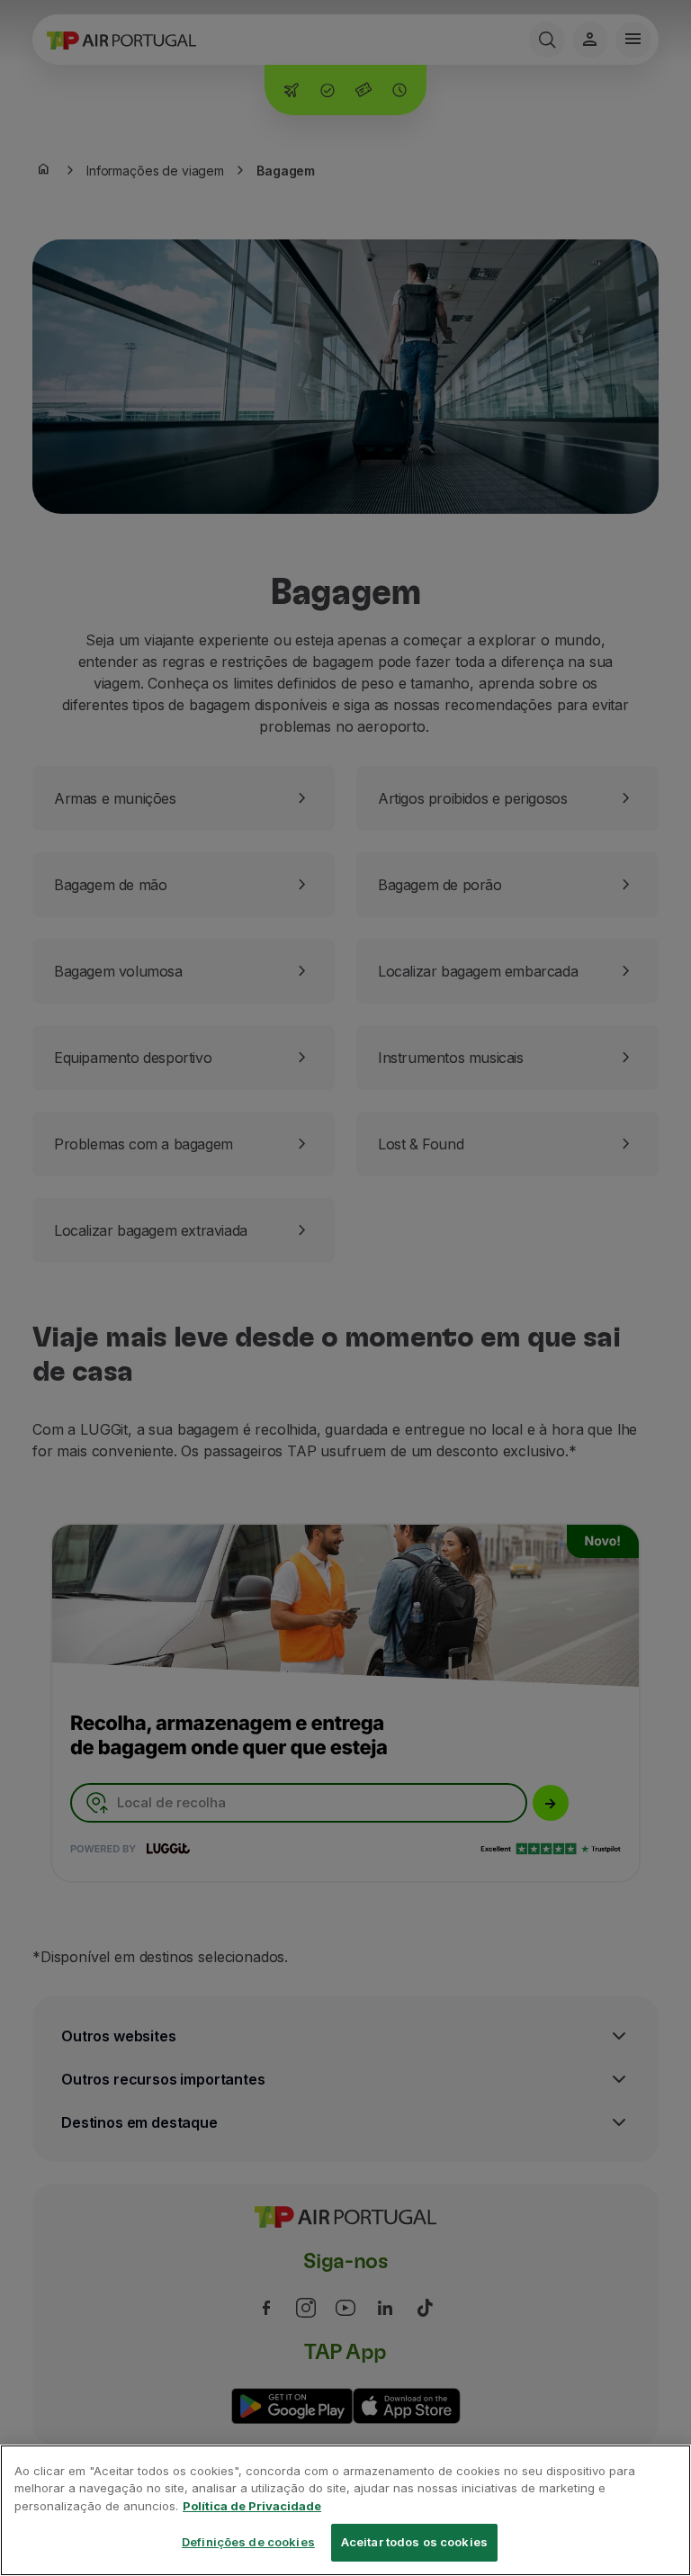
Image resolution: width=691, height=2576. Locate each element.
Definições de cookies (248, 2542)
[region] (345, 2510)
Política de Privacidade (252, 2506)
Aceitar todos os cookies (414, 2542)
